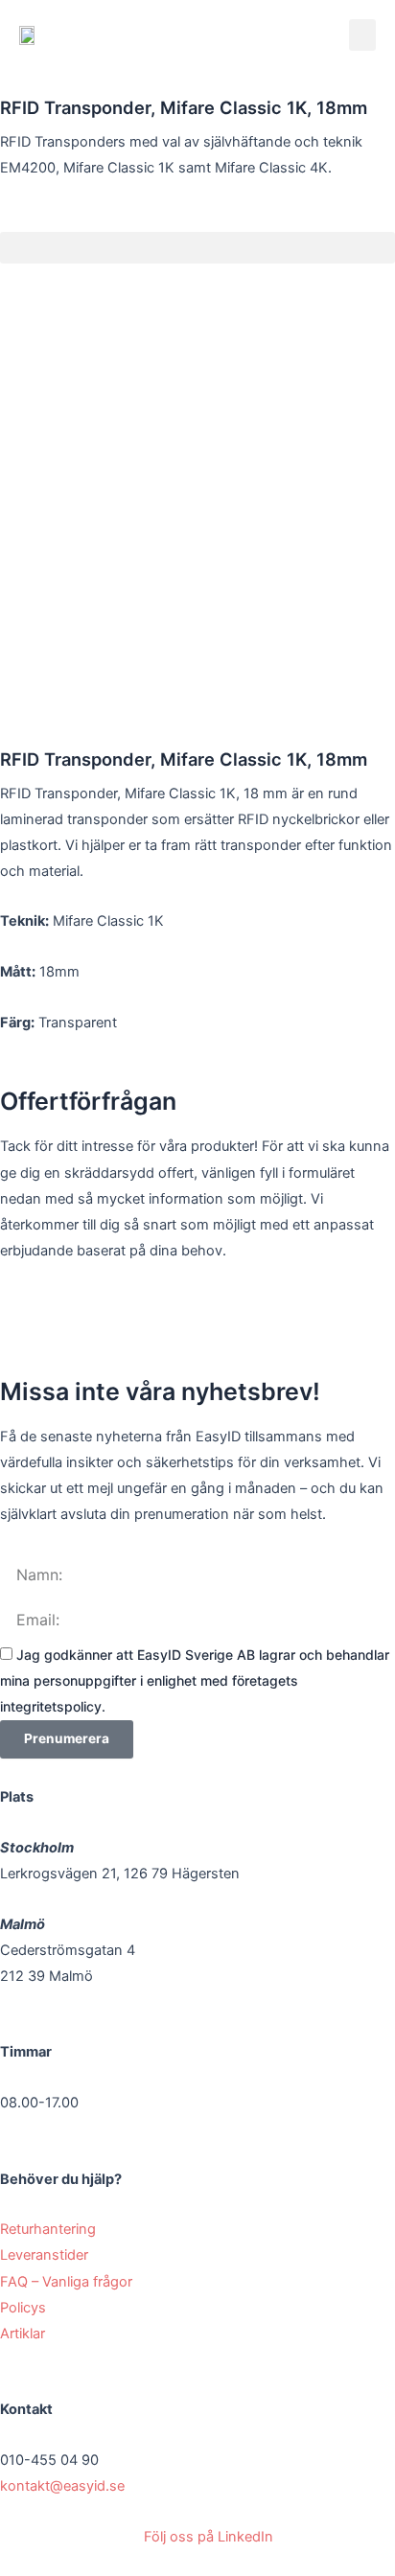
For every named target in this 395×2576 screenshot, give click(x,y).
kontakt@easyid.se (62, 2486)
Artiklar (23, 2334)
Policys (25, 2308)
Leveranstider (46, 2255)
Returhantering (50, 2229)
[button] (362, 35)
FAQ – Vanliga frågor (68, 2282)
